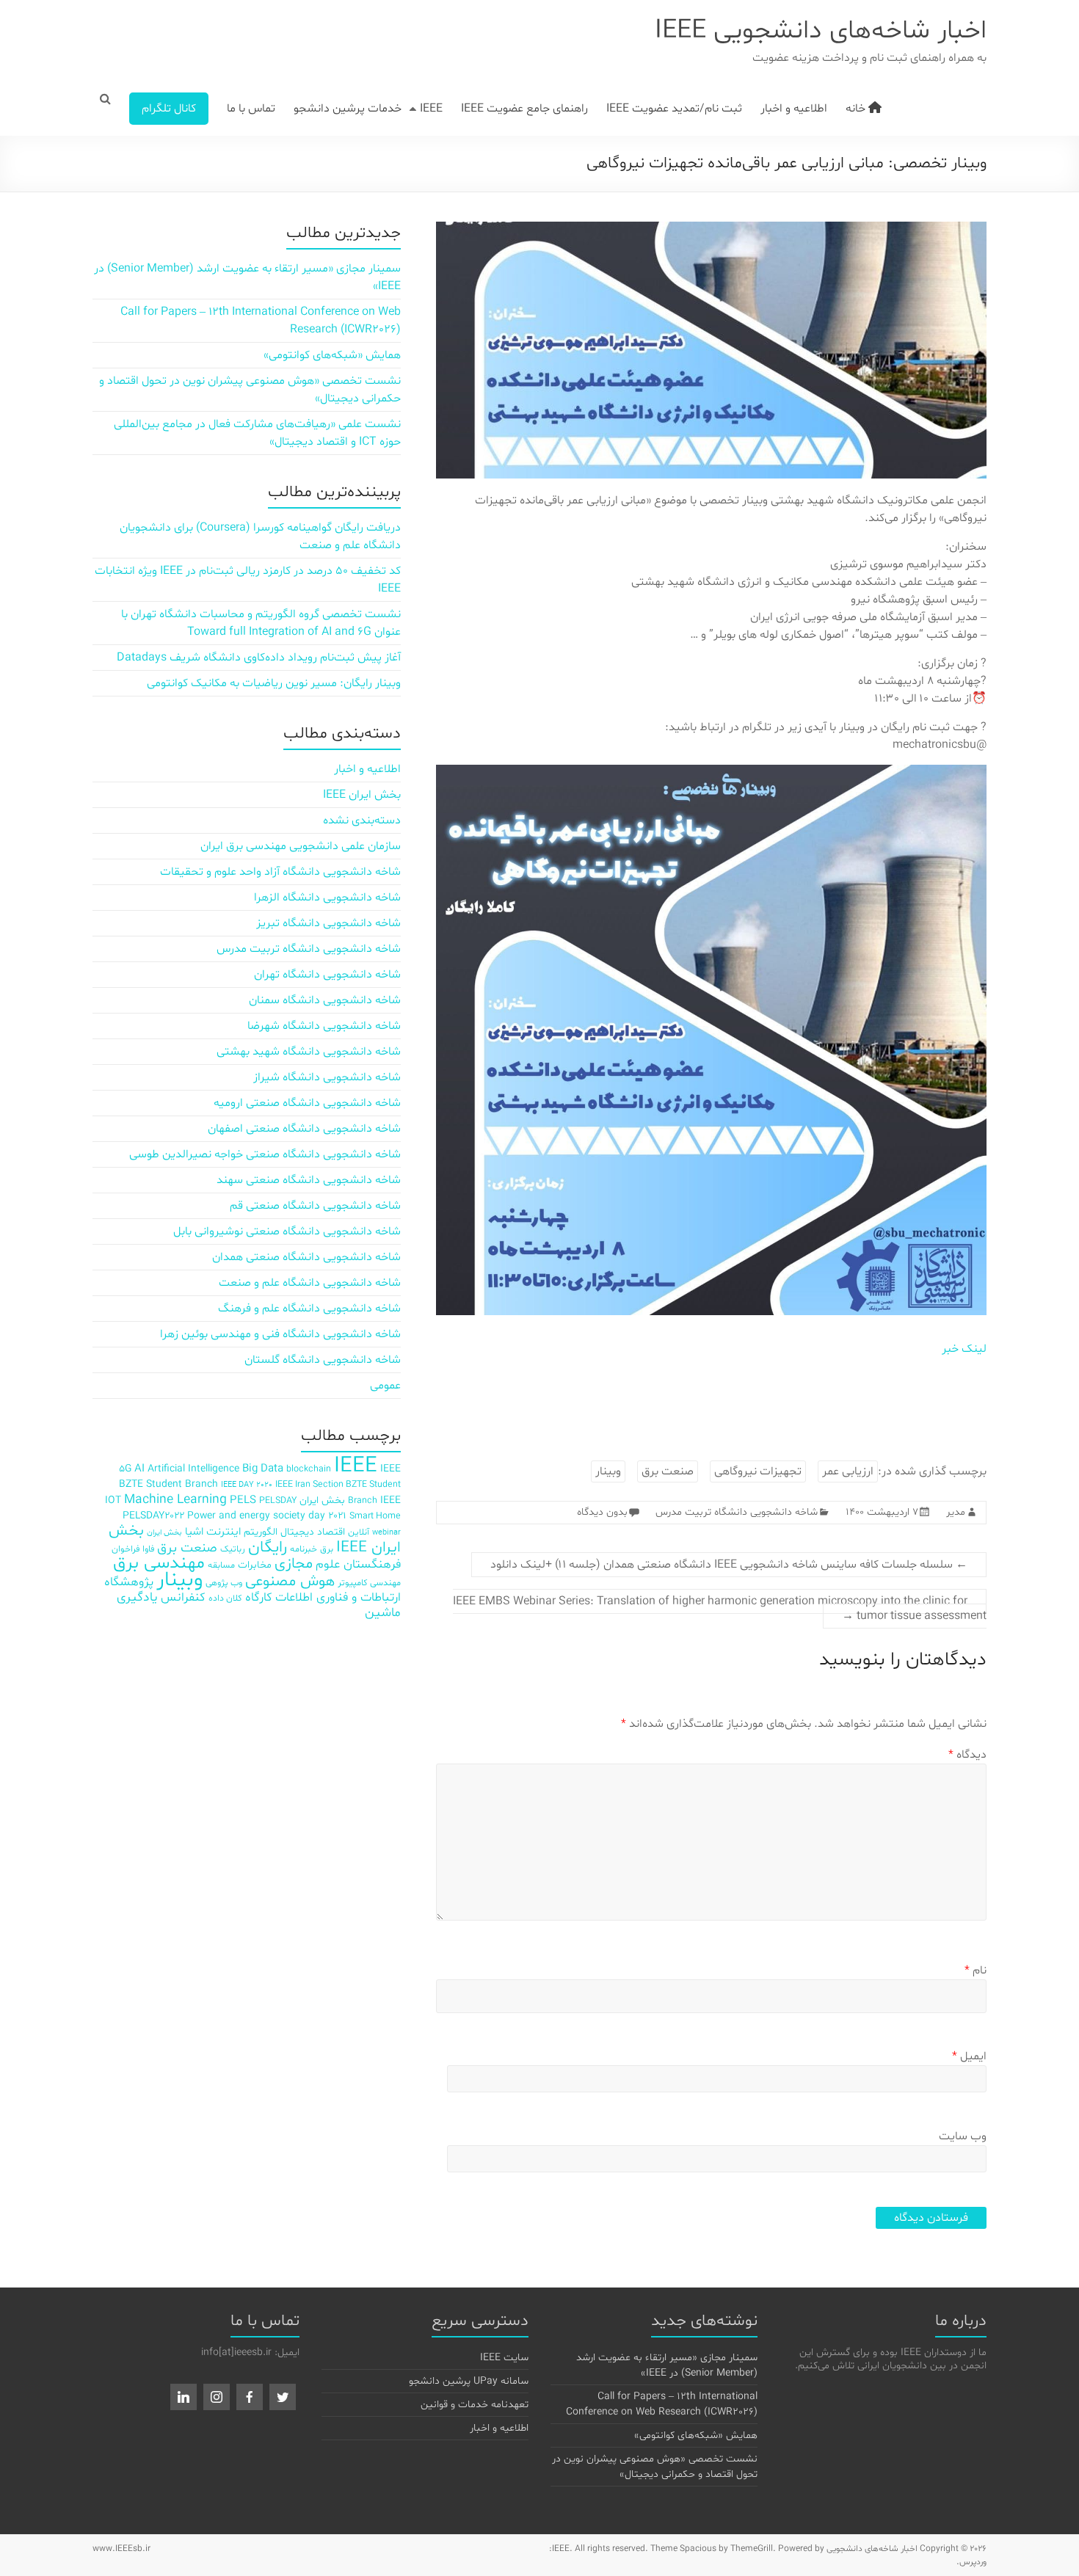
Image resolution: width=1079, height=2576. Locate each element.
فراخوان (126, 1549)
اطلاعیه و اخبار (794, 109)
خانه (857, 109)
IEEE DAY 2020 (247, 1485)
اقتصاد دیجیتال (313, 1532)
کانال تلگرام (169, 109)
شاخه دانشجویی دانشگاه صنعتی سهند (309, 1180)
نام (976, 1971)
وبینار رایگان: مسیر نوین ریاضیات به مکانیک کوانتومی (274, 683)
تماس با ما (251, 109)
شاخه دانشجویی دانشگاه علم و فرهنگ (309, 1309)
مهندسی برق (159, 1564)
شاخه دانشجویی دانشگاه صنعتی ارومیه (307, 1103)
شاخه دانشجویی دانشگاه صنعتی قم (315, 1206)
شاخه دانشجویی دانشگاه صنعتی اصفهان (304, 1129)
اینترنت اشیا (213, 1532)
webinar (386, 1533)
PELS (243, 1500)
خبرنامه (304, 1549)
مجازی (294, 1564)
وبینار (608, 1471)
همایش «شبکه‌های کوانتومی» (332, 355)
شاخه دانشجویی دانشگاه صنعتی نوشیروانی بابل (287, 1231)
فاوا (148, 1549)
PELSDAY (278, 1500)
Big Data (263, 1469)
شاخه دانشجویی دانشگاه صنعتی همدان (306, 1257)
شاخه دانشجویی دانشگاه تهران (327, 975)
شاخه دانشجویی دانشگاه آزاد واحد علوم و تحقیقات (280, 872)
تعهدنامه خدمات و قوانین (475, 2405)
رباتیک (233, 1549)
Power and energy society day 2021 (267, 1516)
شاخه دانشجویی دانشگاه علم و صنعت (310, 1283)
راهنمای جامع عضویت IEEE (524, 109)
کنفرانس (183, 1597)
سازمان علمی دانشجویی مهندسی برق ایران (301, 846)
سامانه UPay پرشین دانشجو (469, 2381)
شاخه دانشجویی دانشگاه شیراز (327, 1077)
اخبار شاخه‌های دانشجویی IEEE (821, 31)
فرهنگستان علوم (358, 1564)
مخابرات (255, 1565)
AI (139, 1469)
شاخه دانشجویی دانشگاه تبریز (328, 923)
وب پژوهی (224, 1583)
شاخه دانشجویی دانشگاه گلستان (323, 1360)
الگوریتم (261, 1532)
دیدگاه (967, 1755)
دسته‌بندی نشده (362, 821)
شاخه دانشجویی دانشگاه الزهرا (327, 898)
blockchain (309, 1469)
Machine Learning (175, 1500)
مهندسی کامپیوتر (369, 1583)
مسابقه (221, 1565)
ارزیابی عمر (848, 1471)
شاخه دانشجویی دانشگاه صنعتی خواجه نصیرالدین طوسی (265, 1154)
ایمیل (969, 2056)
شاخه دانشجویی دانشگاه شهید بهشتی (309, 1052)
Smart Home (375, 1516)
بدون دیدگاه (602, 1512)
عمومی (385, 1386)
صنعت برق (668, 1471)
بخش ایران (164, 1533)
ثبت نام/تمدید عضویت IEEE (674, 109)
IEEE (431, 109)
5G (125, 1469)
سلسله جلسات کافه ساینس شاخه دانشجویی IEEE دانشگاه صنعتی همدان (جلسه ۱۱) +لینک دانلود (729, 1565)
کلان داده (225, 1598)
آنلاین (359, 1532)
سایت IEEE (504, 2358)
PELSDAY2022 (153, 1516)
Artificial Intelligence (193, 1469)
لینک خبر (964, 1349)
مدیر (956, 1512)
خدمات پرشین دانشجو (348, 109)
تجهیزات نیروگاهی (758, 1471)
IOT (113, 1500)
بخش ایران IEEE (362, 795)
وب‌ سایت (963, 2136)
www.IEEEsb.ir (121, 2549)
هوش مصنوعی (290, 1582)
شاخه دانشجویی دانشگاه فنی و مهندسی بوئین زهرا (280, 1334)
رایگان (268, 1547)
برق (327, 1549)
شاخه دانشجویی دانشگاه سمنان (325, 1000)
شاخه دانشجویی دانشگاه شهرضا (324, 1026)
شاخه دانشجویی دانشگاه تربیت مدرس (737, 1512)
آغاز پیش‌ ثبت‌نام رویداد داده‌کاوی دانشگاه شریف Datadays (259, 658)
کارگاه (259, 1597)
